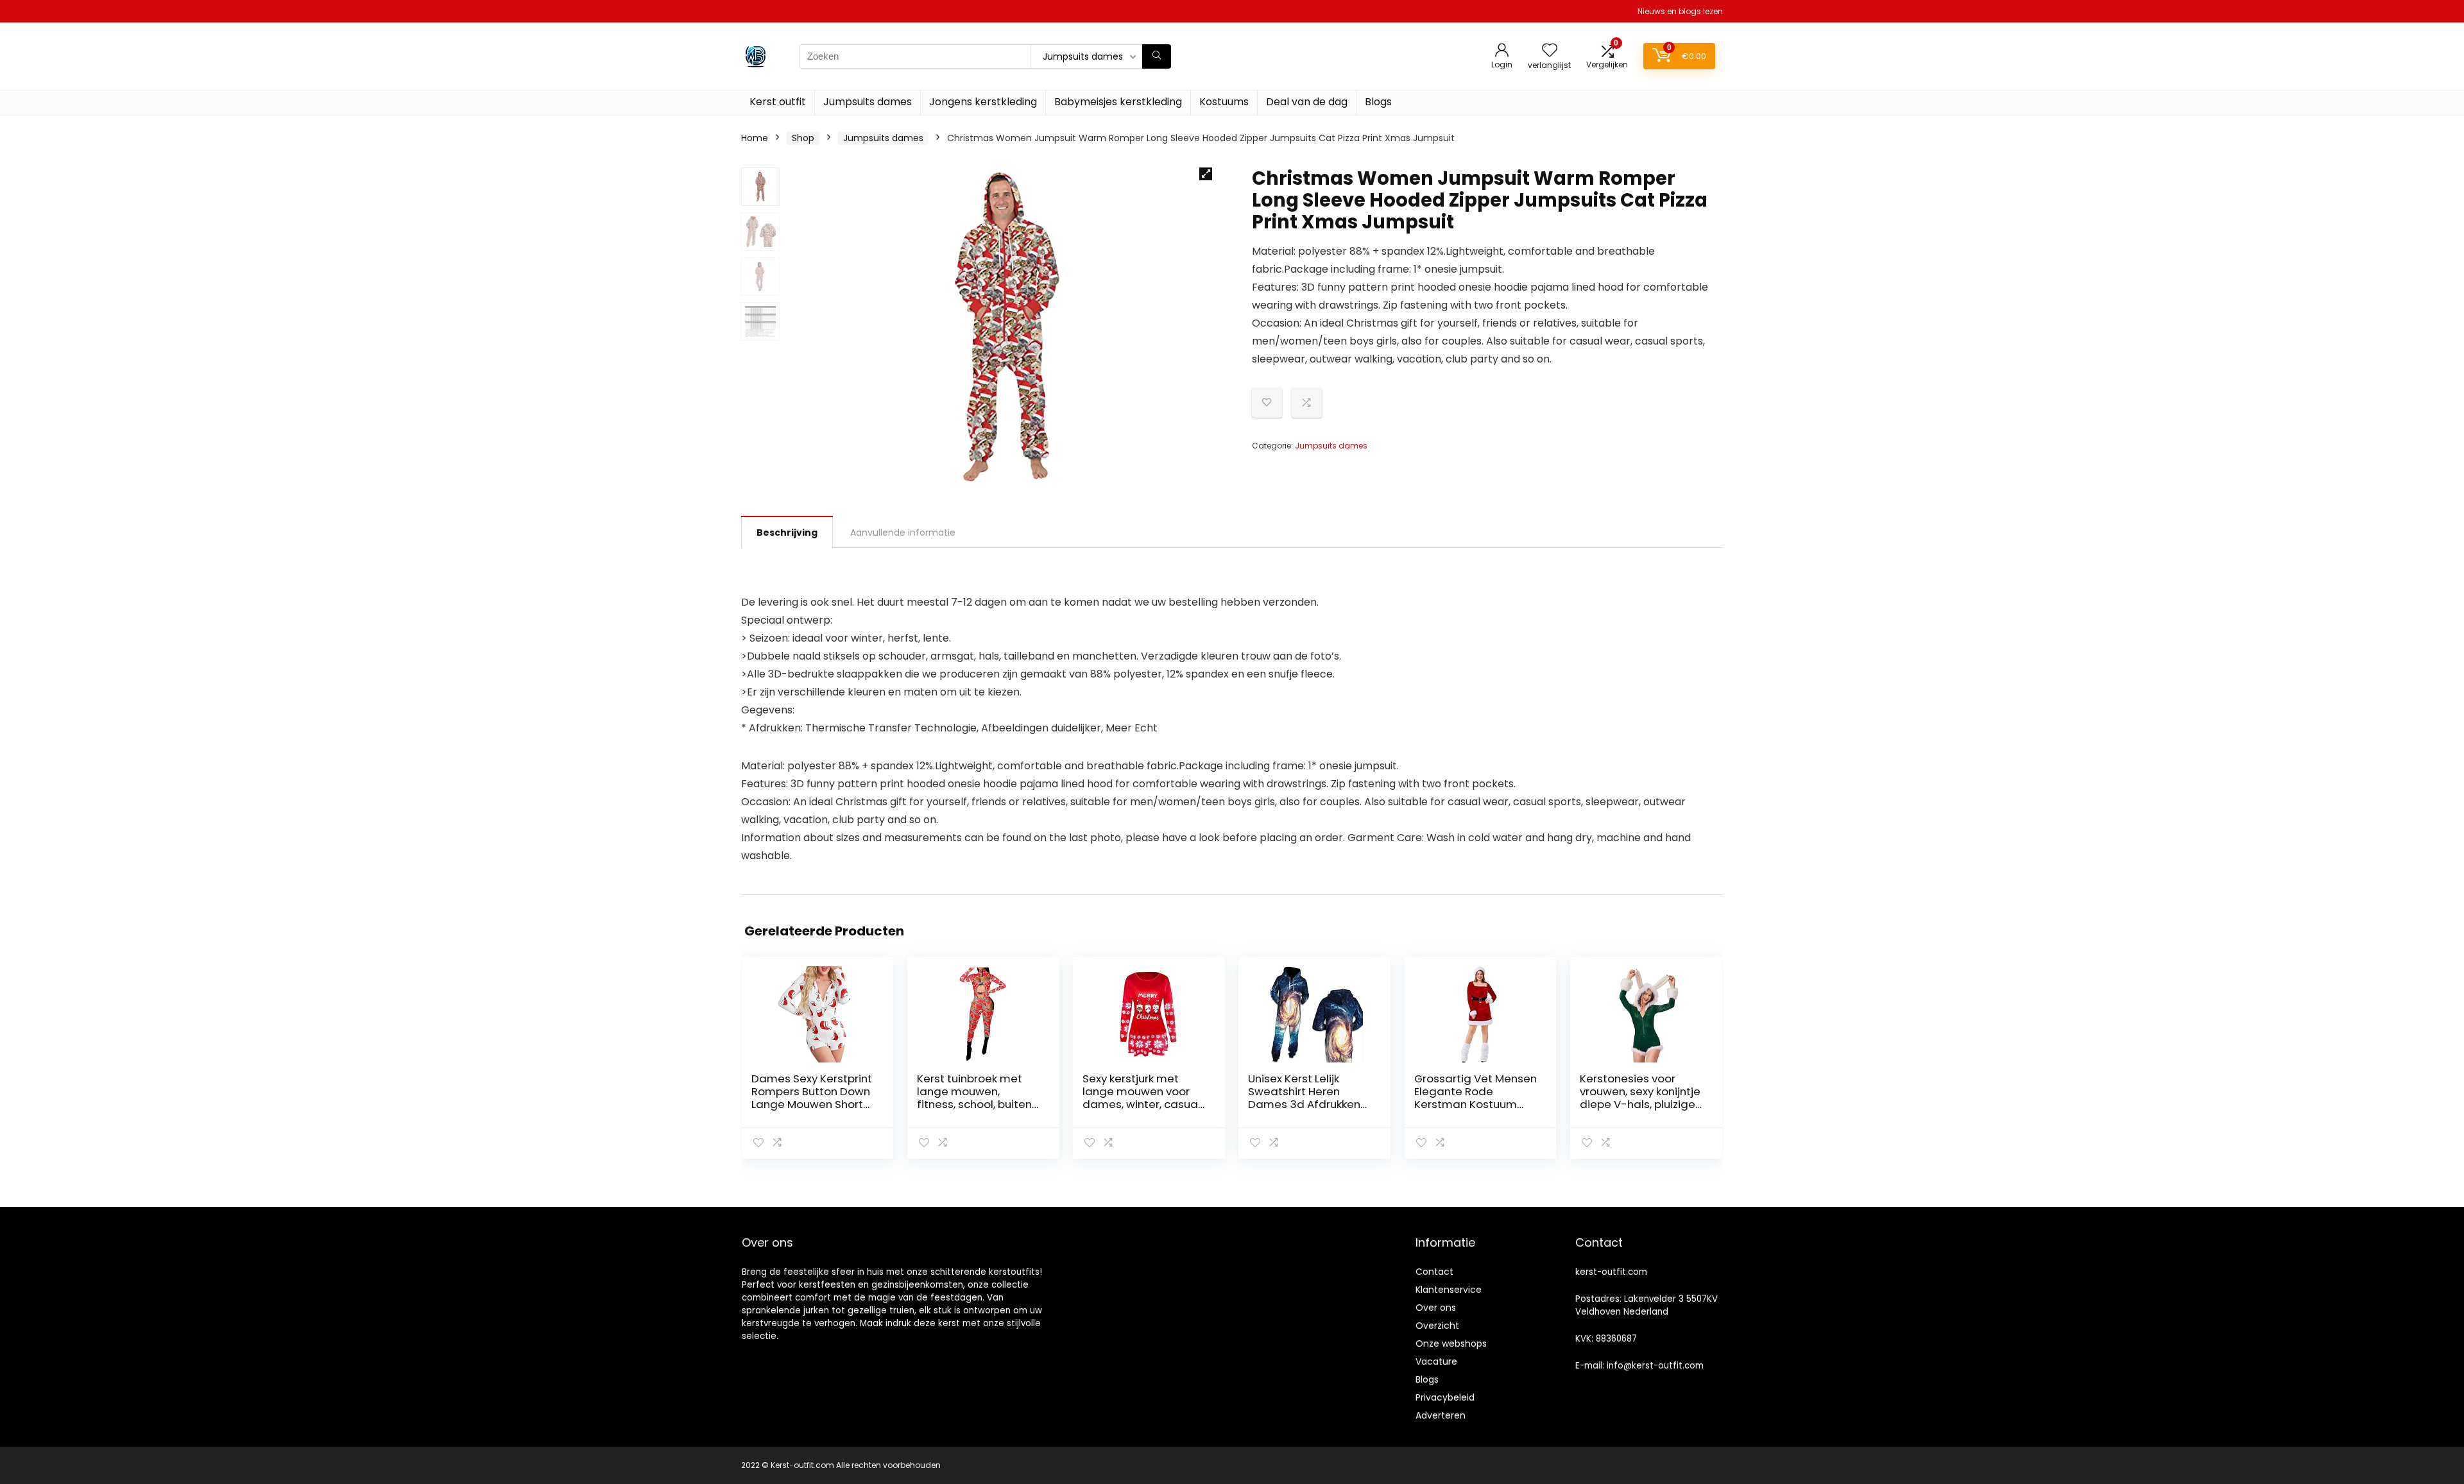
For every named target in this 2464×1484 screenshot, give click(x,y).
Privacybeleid (1445, 1397)
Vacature (1436, 1361)
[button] (1206, 174)
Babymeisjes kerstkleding (1118, 102)
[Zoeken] (1157, 56)
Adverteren (1441, 1415)
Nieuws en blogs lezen (1680, 11)
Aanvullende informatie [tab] (903, 533)
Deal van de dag (1307, 102)
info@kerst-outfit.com (1655, 1366)
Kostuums (1224, 102)
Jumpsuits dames (868, 102)
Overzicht (1437, 1326)
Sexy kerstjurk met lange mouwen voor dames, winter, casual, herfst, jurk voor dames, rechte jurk (1142, 1104)
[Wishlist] (1550, 51)
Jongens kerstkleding (983, 102)
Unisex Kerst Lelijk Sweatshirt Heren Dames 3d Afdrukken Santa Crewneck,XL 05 (1307, 1098)
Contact (1434, 1272)
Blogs (1378, 102)
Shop (803, 138)
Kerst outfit (778, 102)
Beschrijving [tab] (787, 533)
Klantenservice (1449, 1290)
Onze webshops (1451, 1343)
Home (755, 138)
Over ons (1436, 1308)
